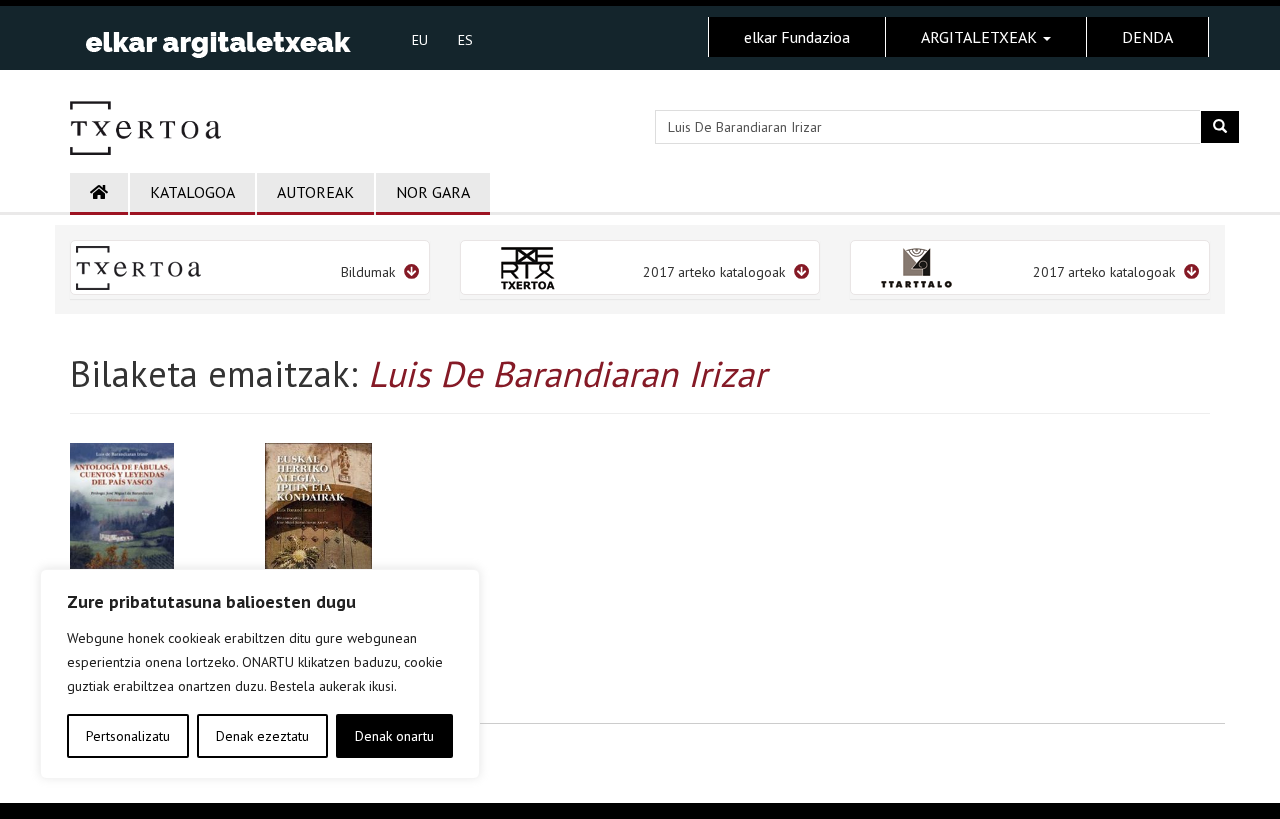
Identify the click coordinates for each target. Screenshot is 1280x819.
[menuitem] (420, 39)
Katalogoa (192, 192)
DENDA (1147, 37)
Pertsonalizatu (128, 736)
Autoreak (315, 192)
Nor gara (433, 192)
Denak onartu (394, 736)
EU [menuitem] (420, 40)
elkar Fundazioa (797, 37)
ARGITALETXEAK (981, 37)
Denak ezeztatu (262, 736)
